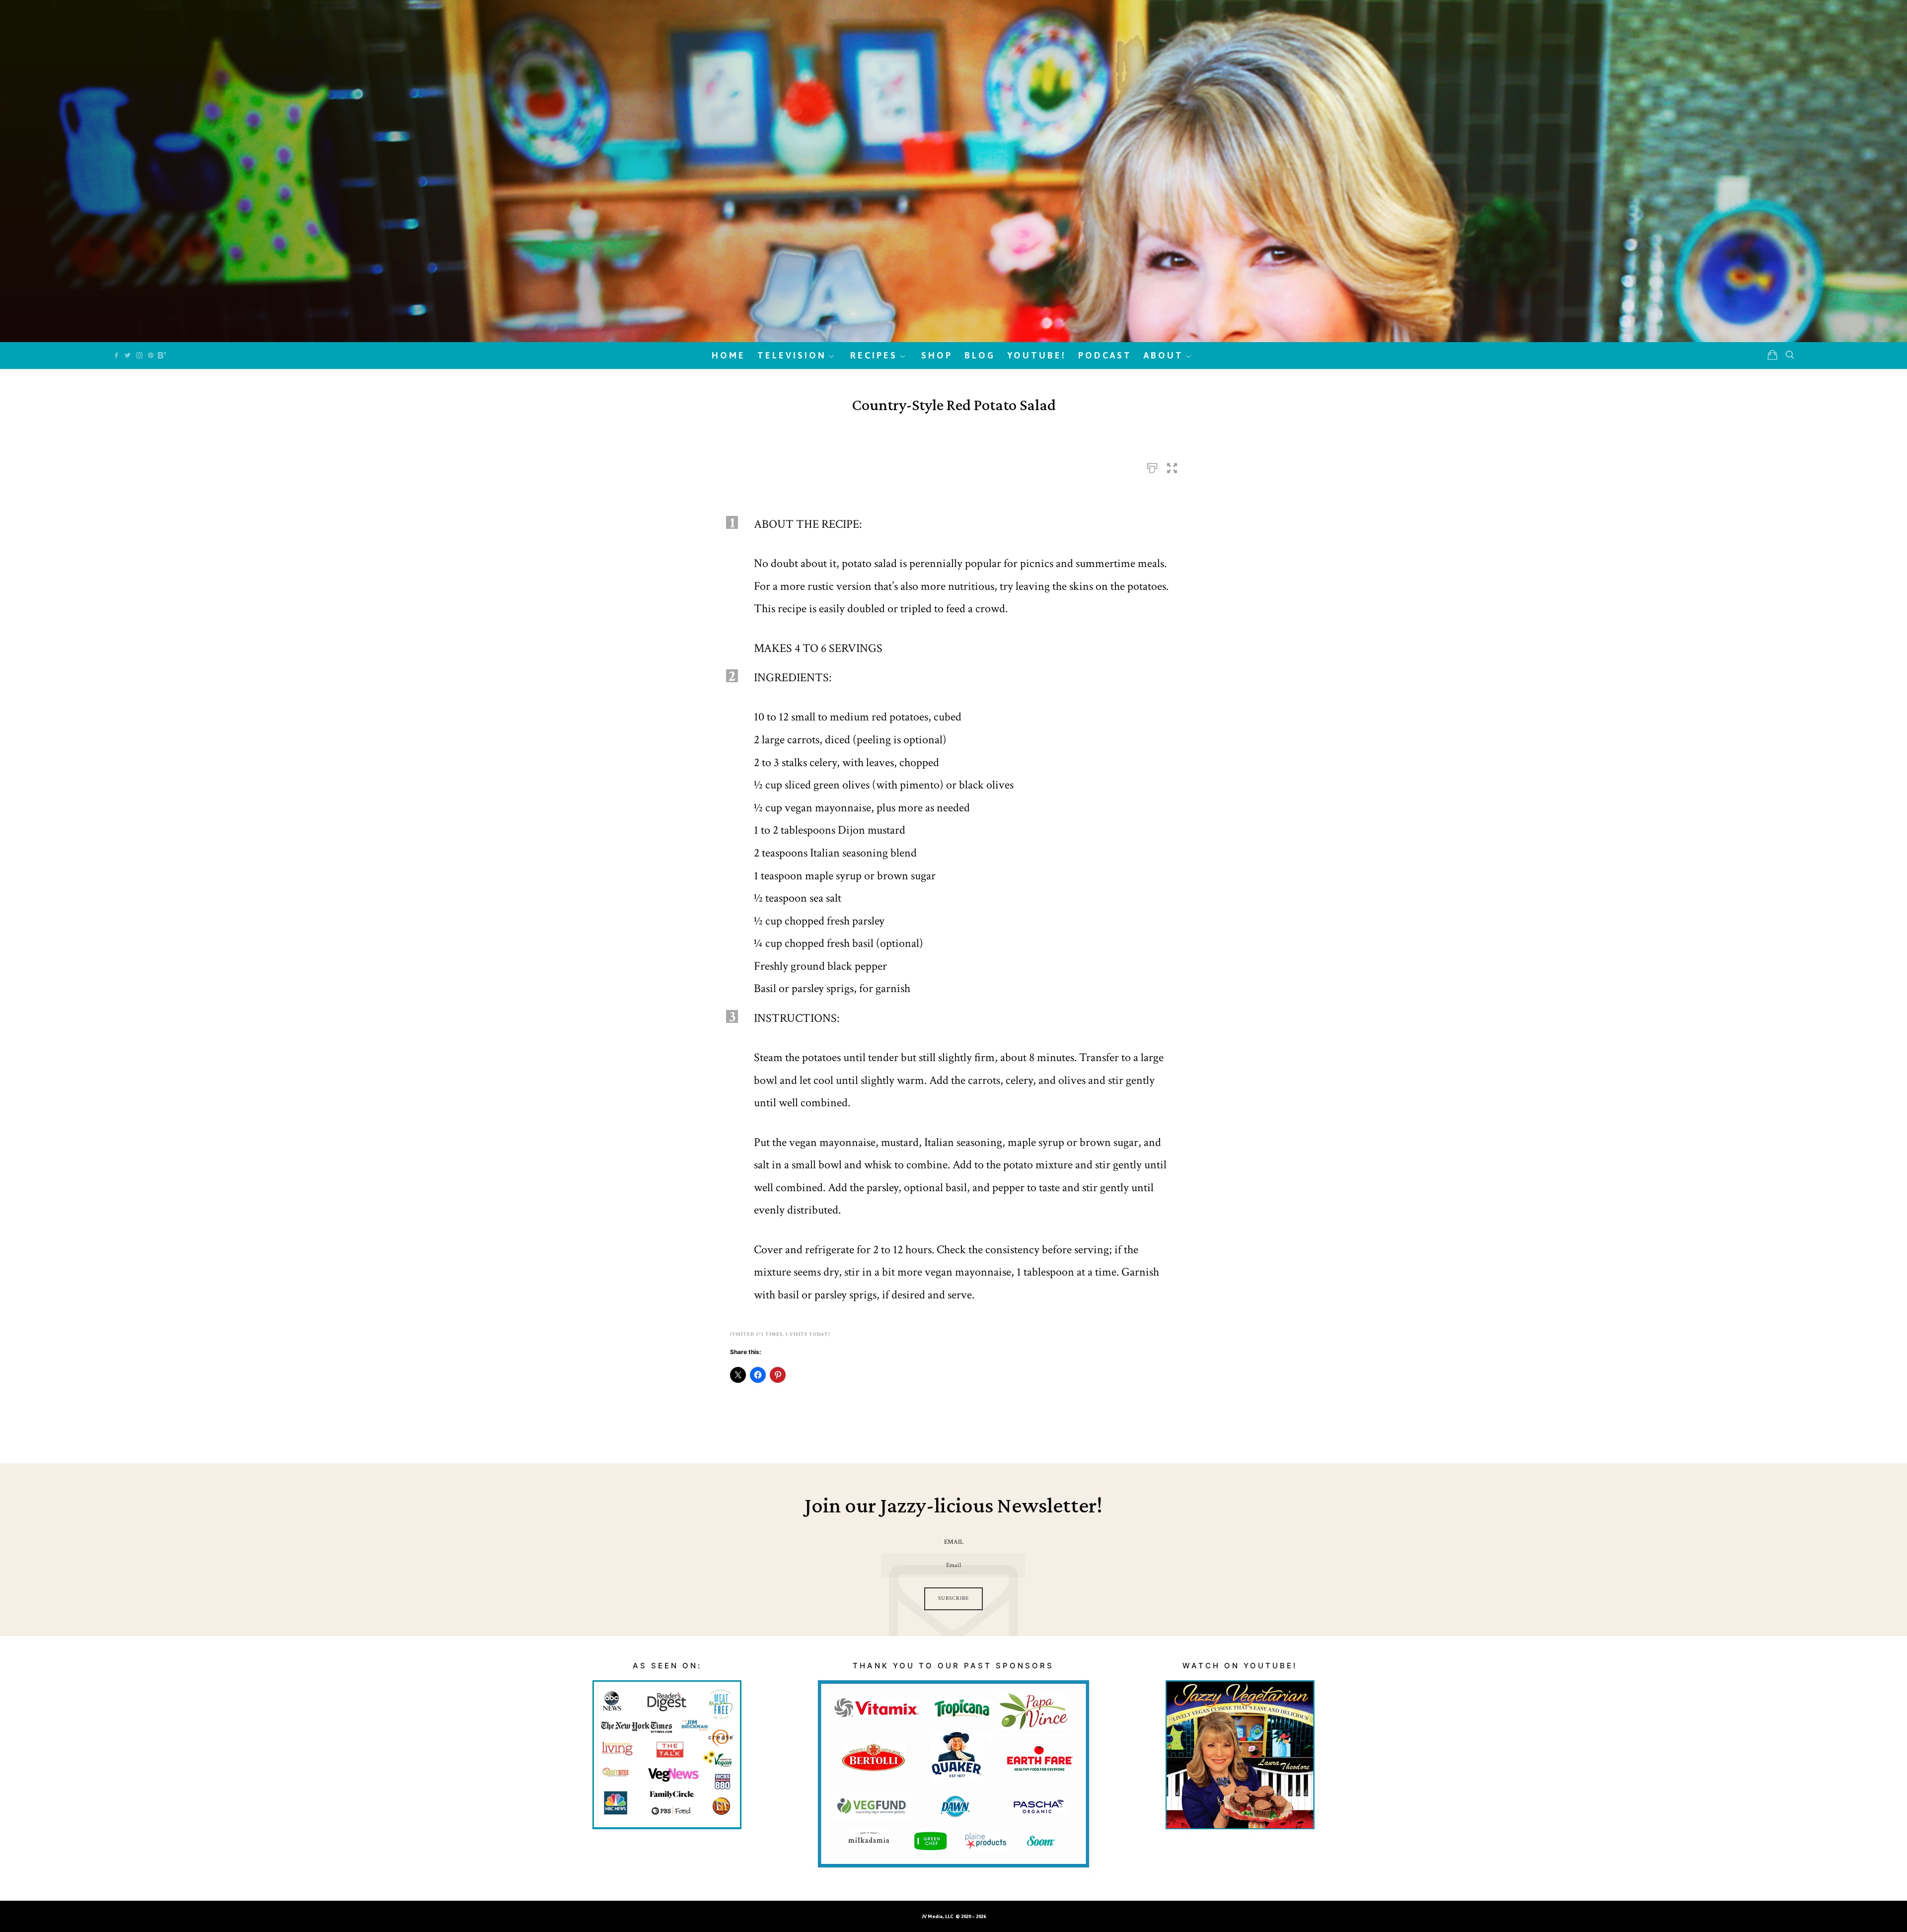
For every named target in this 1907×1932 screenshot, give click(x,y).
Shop (937, 355)
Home (729, 355)
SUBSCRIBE (953, 1598)
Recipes (874, 355)
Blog (980, 355)
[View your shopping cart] (1772, 355)
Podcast (1105, 355)
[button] (1172, 465)
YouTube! (1037, 355)
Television (792, 355)
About (1164, 355)
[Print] (1152, 465)
